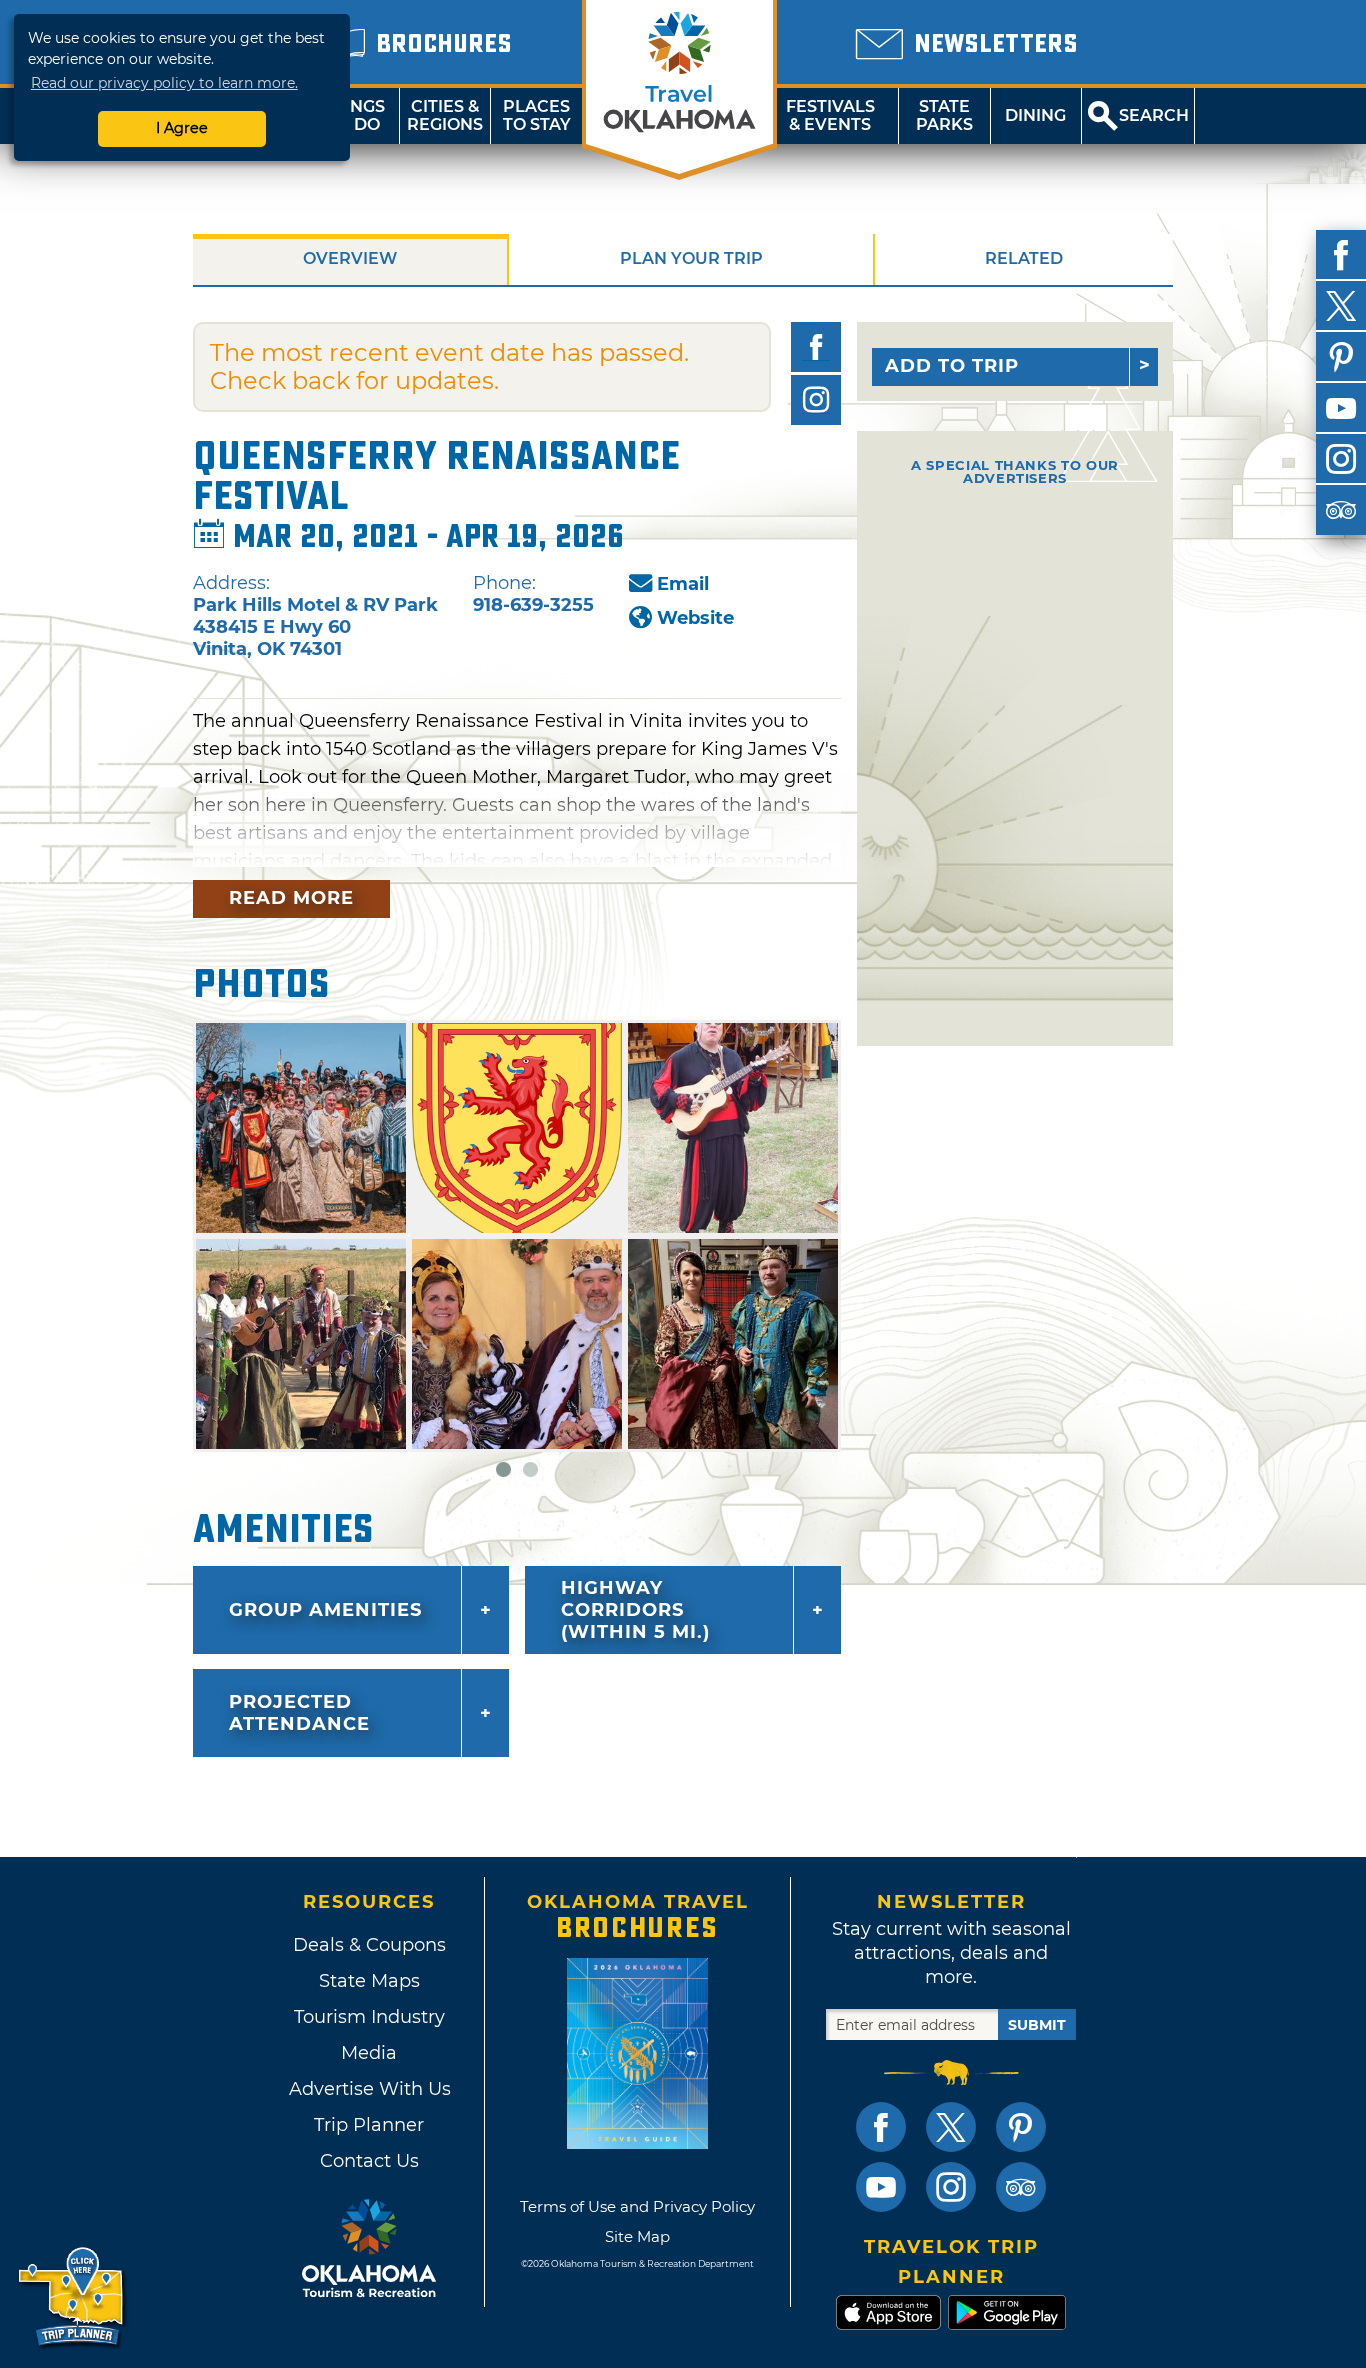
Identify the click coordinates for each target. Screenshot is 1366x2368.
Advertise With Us (369, 2089)
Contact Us (369, 2161)
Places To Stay (537, 115)
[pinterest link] (1021, 2127)
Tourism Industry (369, 2017)
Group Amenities (325, 1610)
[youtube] (1341, 408)
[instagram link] (951, 2187)
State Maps (369, 1981)
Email (683, 584)
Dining (1035, 115)
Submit (1037, 2025)
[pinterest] (1341, 357)
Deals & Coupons (369, 1945)
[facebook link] (881, 2127)
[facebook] (1341, 255)
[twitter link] (951, 2127)
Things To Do (353, 115)
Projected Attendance (299, 1713)
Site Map (637, 2236)
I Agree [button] (182, 128)
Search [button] (1154, 115)
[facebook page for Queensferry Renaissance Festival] (816, 347)
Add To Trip (952, 366)
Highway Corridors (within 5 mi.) (635, 1610)
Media (369, 2053)
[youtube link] (881, 2187)
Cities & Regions (445, 115)
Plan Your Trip (691, 258)
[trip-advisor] (1341, 510)
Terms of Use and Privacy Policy (637, 2206)
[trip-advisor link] (1021, 2187)
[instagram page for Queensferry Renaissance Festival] (816, 400)
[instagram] (1341, 459)
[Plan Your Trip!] (72, 2297)
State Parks (944, 115)
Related (1024, 258)
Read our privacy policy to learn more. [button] (164, 83)
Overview (350, 258)
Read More (291, 898)
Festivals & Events (830, 115)
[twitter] (1341, 306)
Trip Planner (369, 2125)
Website (695, 618)
